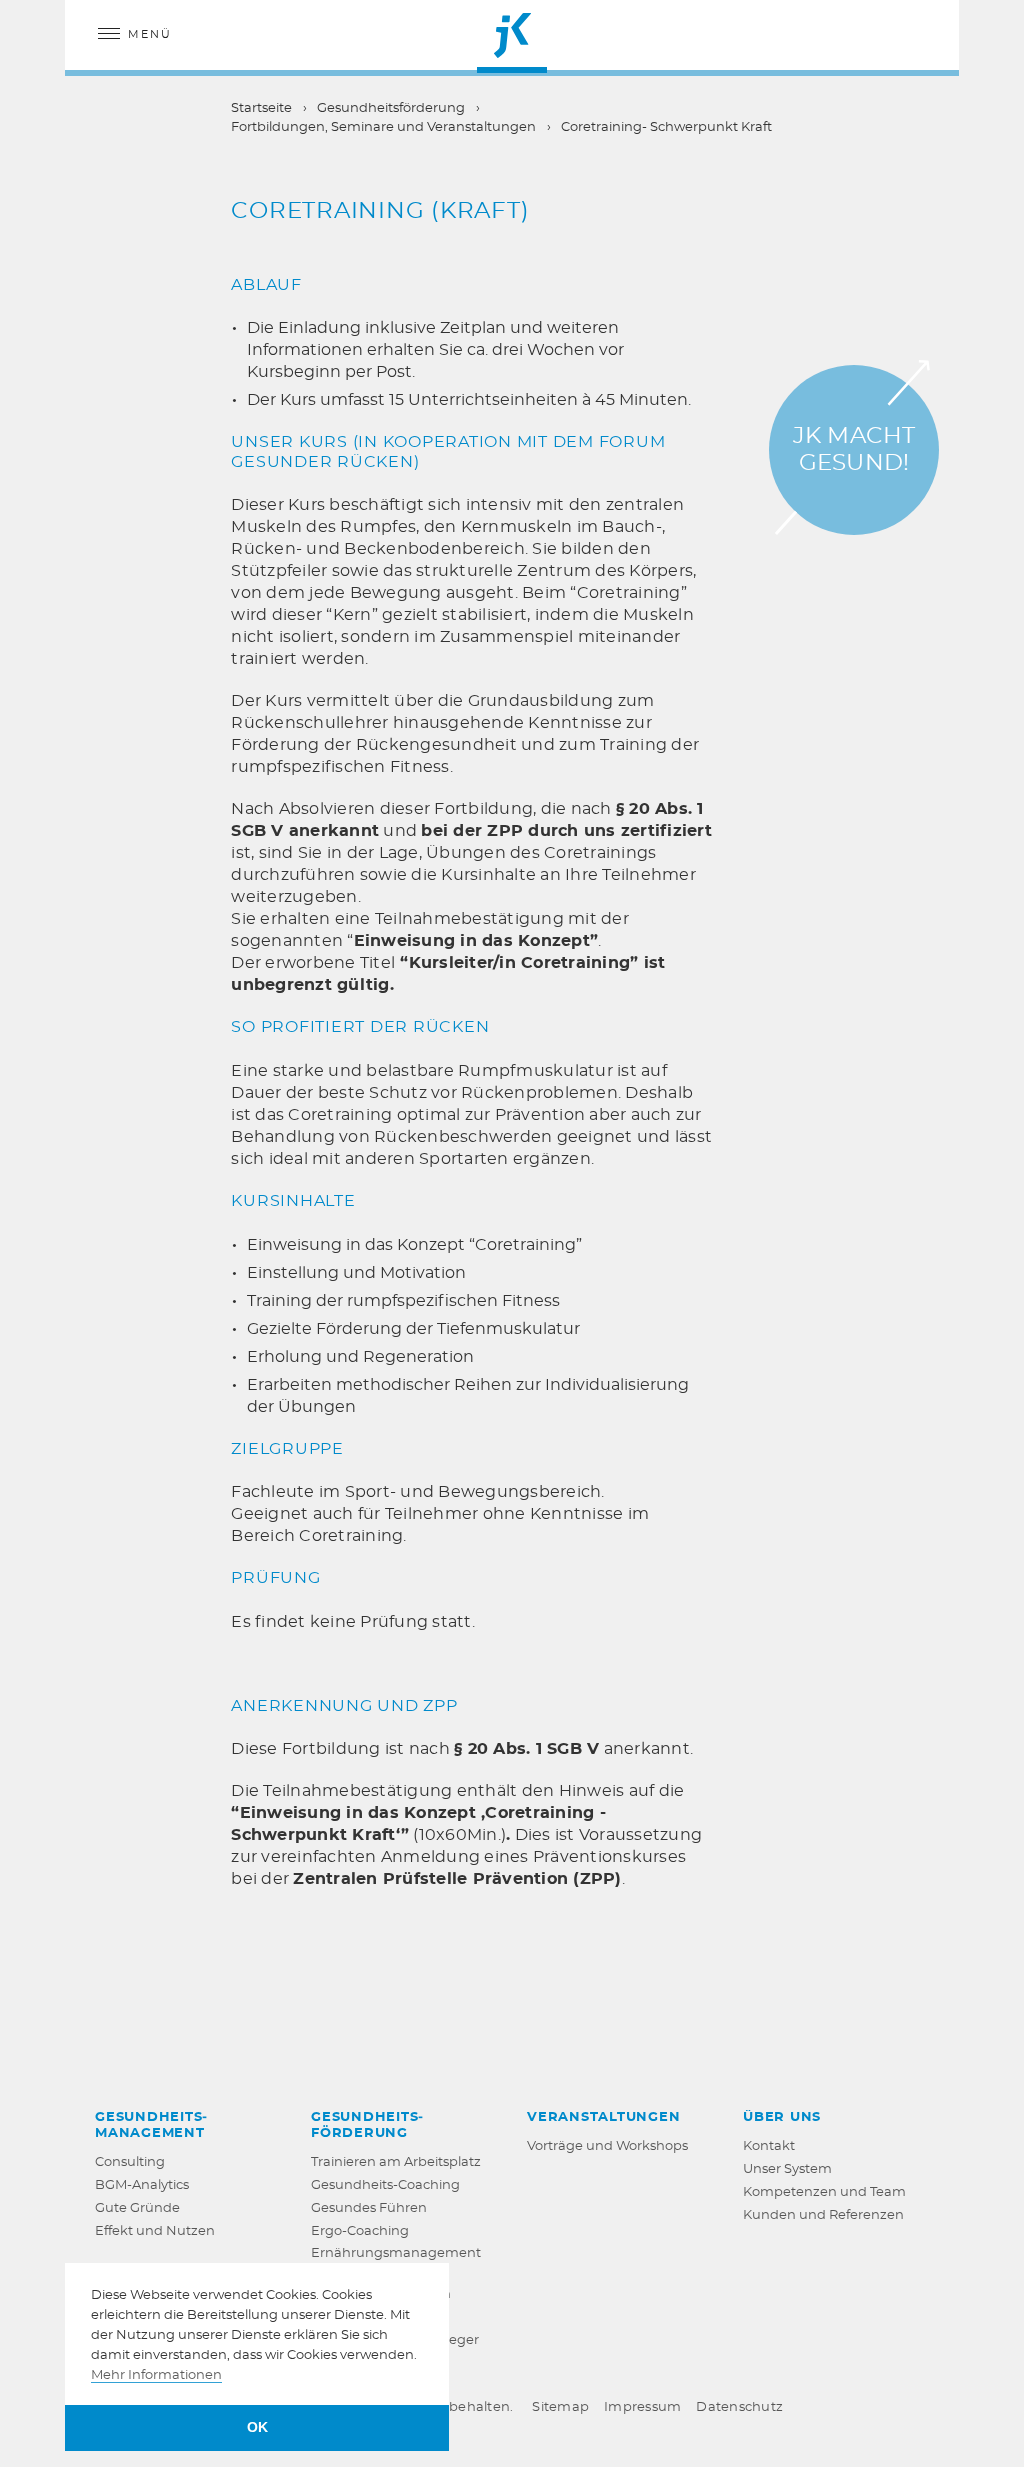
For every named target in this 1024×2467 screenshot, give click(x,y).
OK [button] (257, 2427)
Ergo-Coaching (360, 2231)
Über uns (782, 2117)
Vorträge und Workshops (607, 2146)
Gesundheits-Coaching (385, 2185)
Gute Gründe (137, 2208)
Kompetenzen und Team (824, 2192)
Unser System (787, 2169)
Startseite (261, 108)
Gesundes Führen (369, 2208)
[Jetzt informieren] (854, 450)
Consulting (130, 2162)
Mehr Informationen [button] (156, 2375)
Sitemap (560, 2407)
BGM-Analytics (142, 2185)
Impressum (642, 2407)
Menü (150, 34)
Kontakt (769, 2146)
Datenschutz (739, 2407)
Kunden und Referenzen (823, 2215)
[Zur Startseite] (512, 35)
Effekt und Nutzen (155, 2231)
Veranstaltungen (603, 2117)
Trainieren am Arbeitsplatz (396, 2162)
